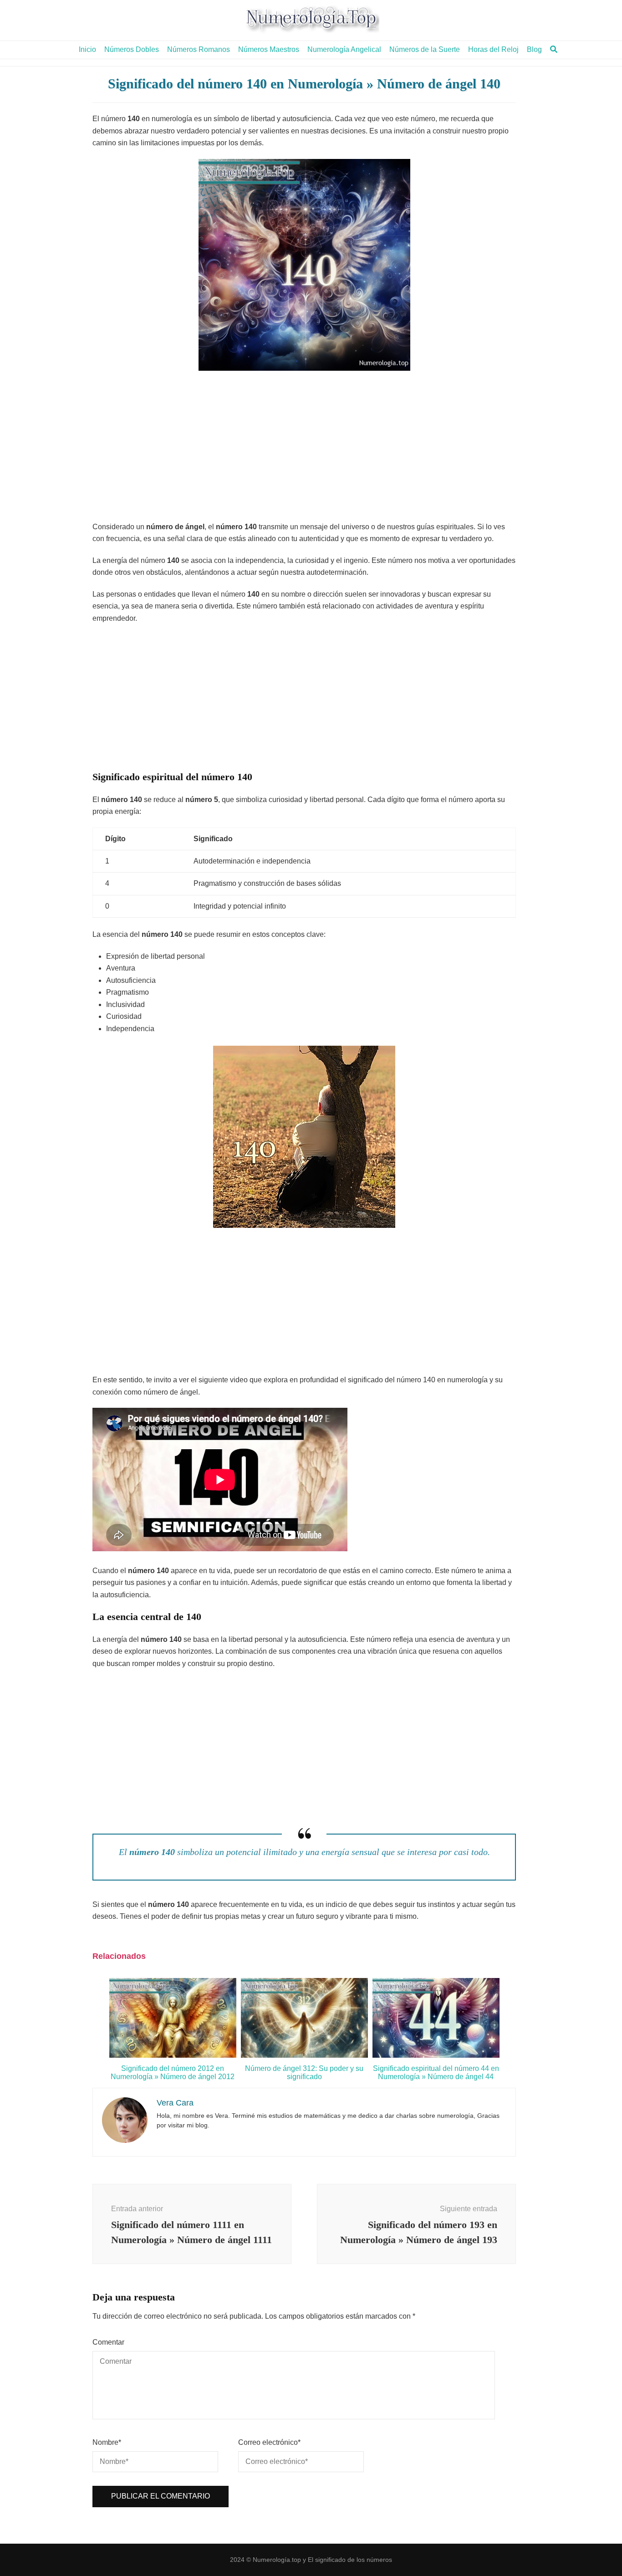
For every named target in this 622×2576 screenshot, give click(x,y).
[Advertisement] (304, 448)
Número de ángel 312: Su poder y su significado (304, 2073)
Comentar (108, 2342)
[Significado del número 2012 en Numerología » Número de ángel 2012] (173, 2055)
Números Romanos (199, 49)
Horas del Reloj (493, 49)
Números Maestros (269, 49)
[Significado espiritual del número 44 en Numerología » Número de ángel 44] (436, 2055)
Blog (534, 49)
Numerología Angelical (344, 49)
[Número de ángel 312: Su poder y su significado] (304, 2055)
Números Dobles (132, 49)
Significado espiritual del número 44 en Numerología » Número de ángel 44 (436, 2073)
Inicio (87, 49)
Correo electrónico (269, 2442)
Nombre (107, 2442)
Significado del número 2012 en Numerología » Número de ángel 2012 (173, 2073)
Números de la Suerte (425, 49)
